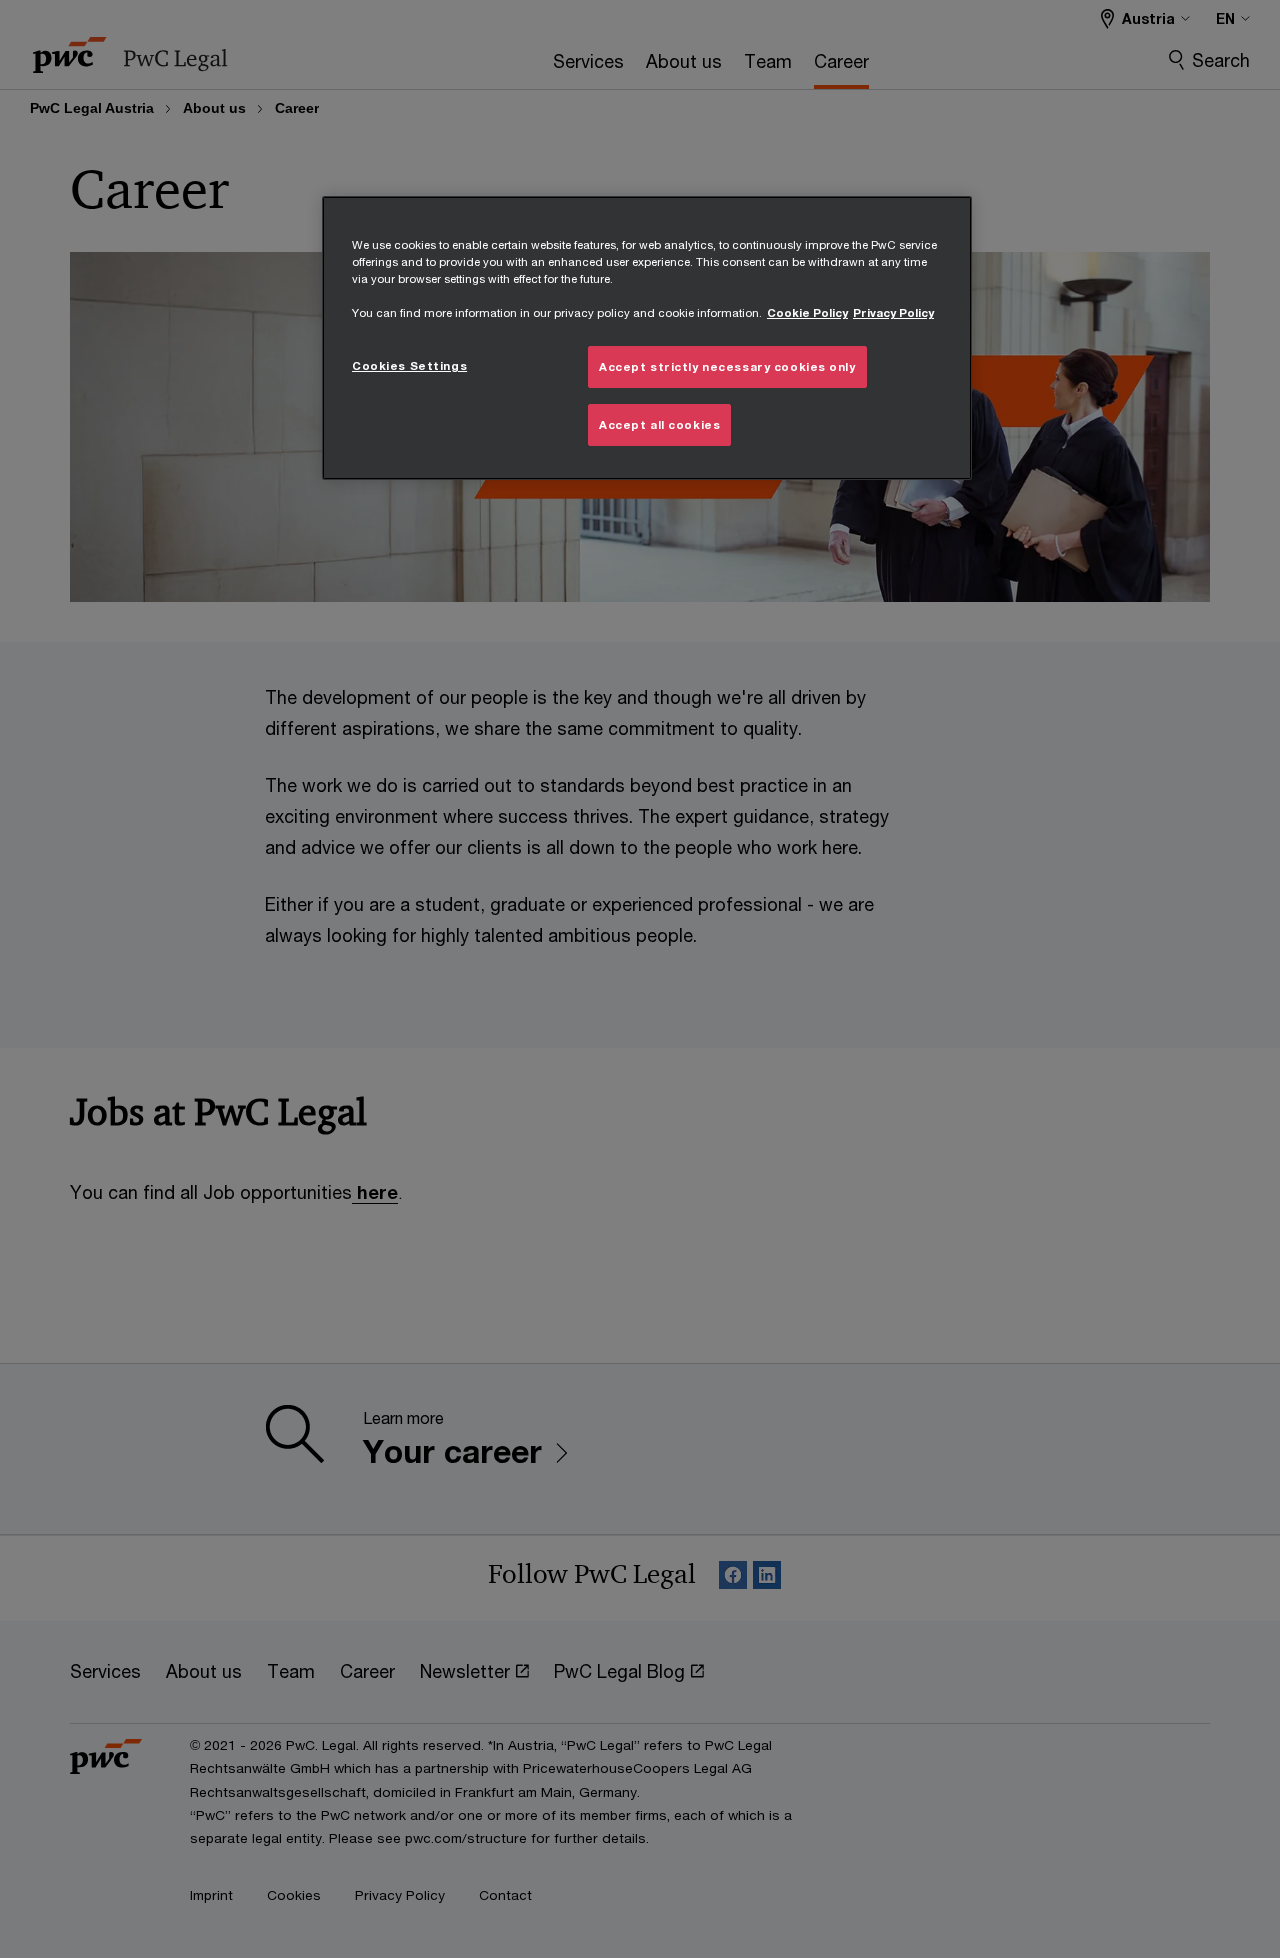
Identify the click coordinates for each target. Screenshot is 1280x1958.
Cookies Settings (409, 365)
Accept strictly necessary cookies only (727, 366)
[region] (647, 338)
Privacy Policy (893, 312)
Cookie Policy (807, 312)
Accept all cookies (659, 424)
